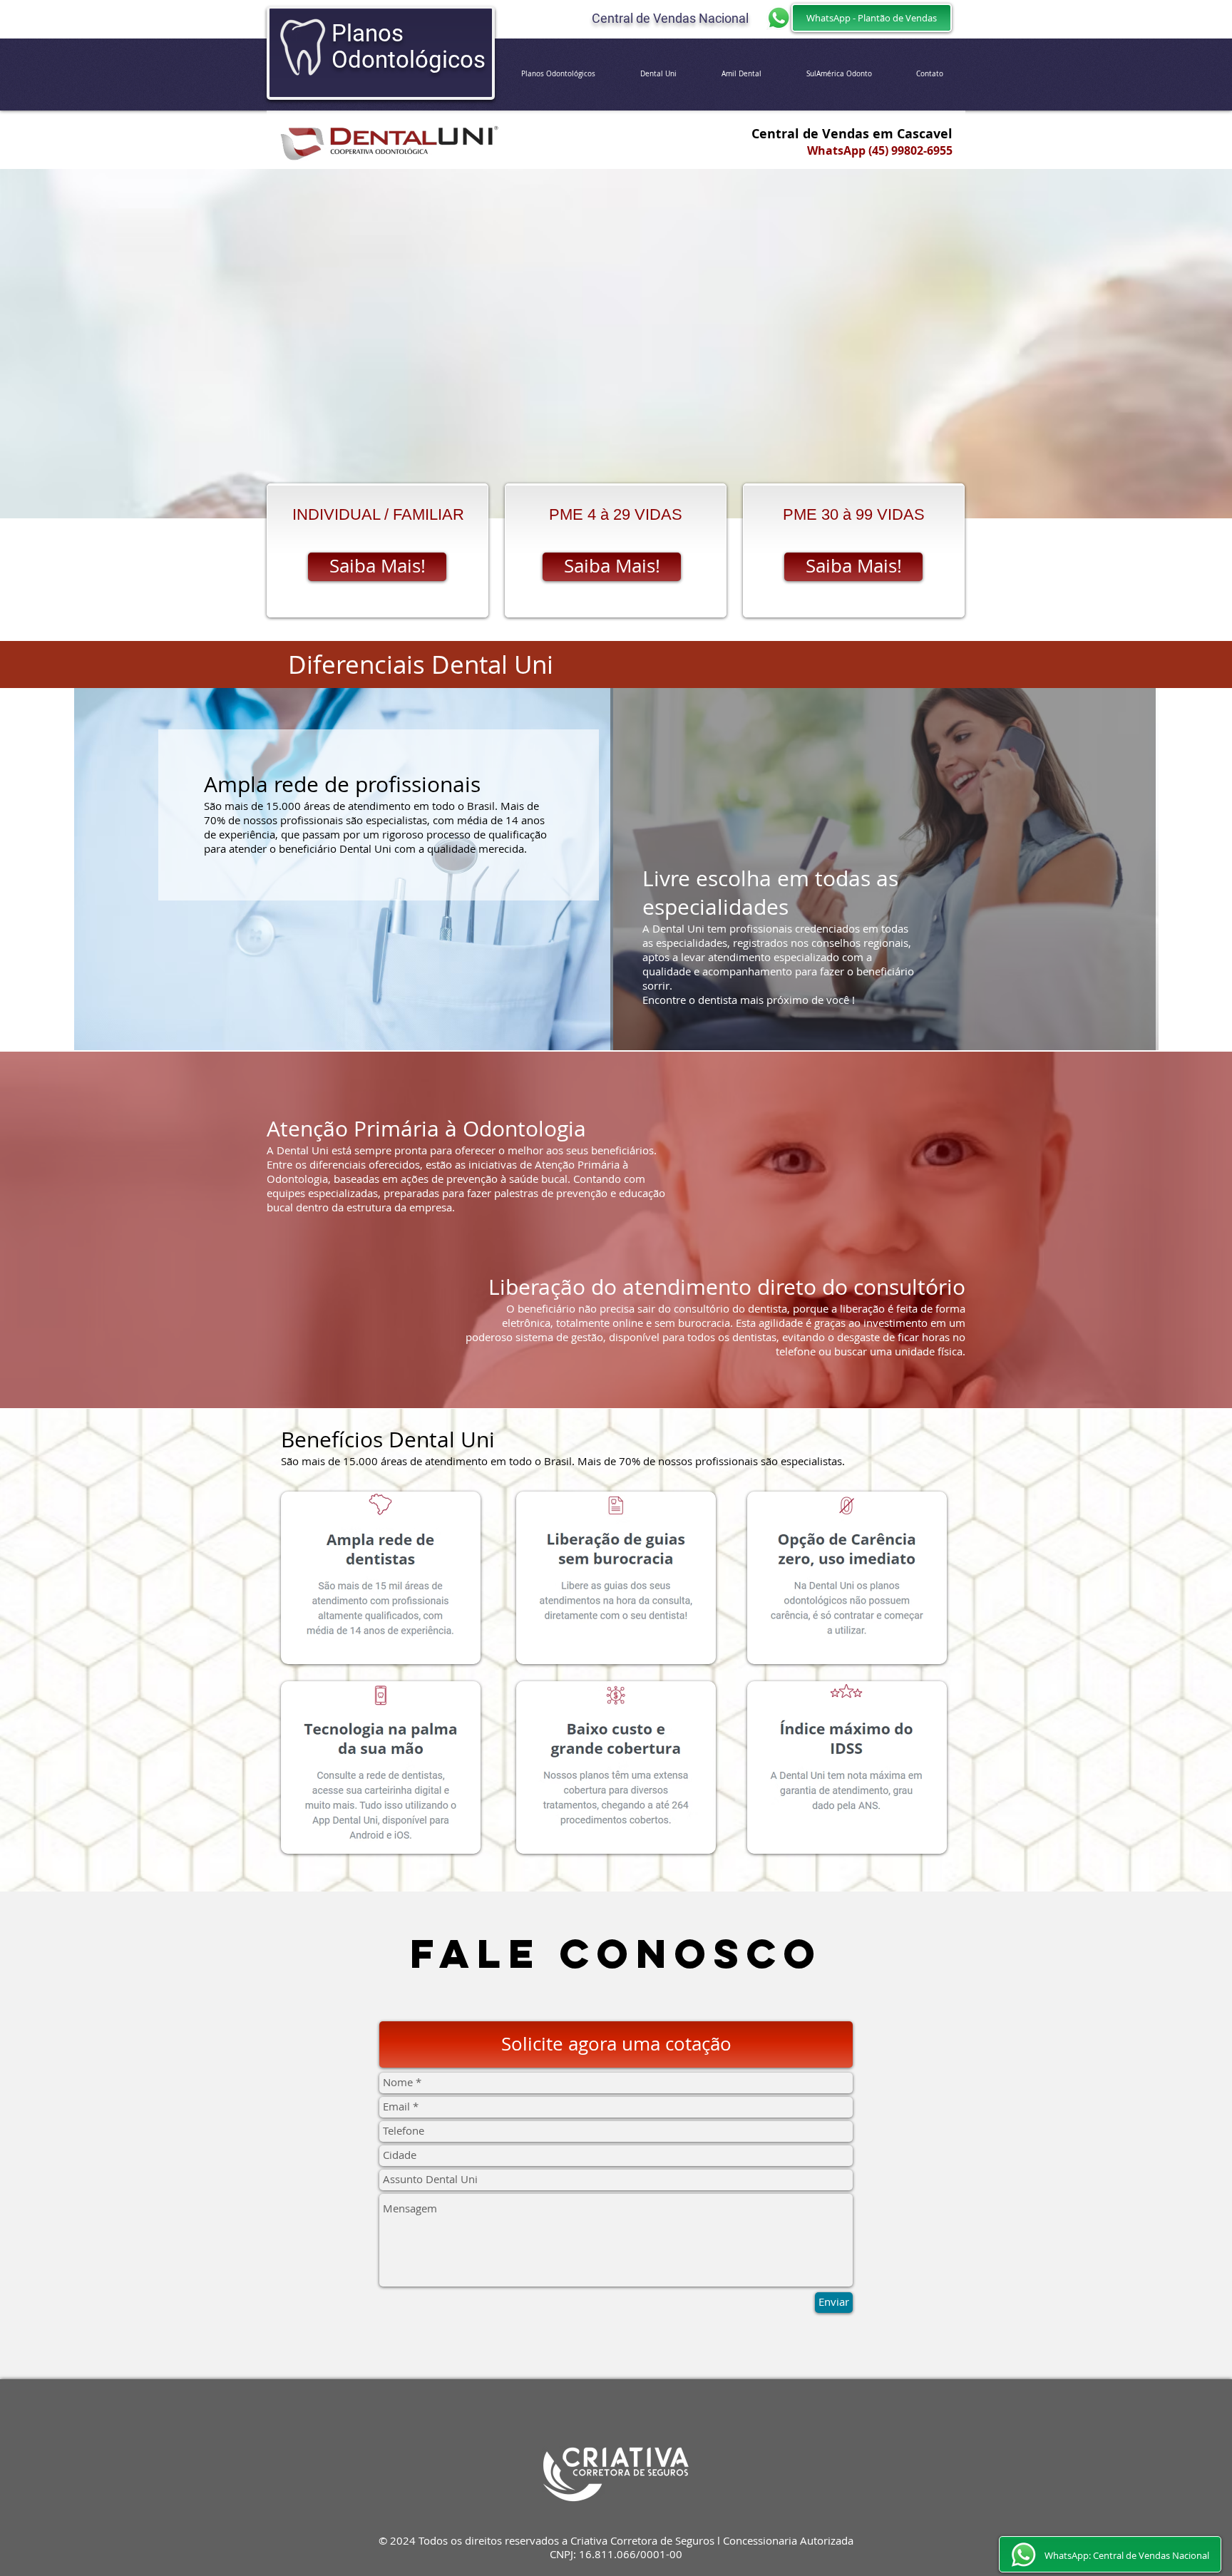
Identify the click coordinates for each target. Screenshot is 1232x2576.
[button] (616, 2044)
